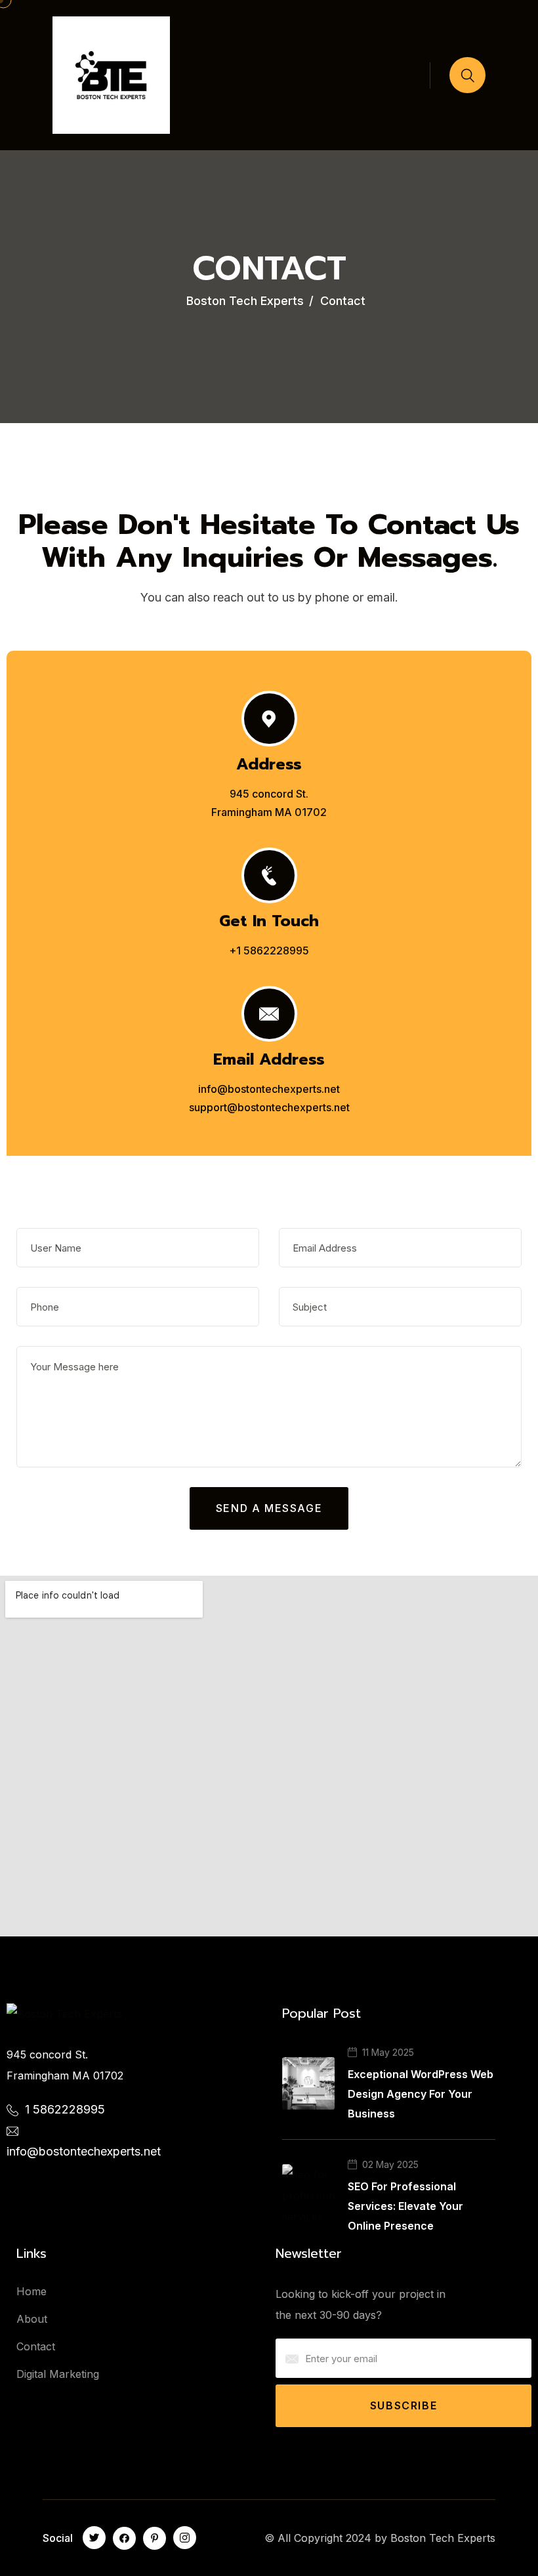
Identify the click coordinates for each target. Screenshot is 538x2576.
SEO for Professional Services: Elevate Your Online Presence (405, 2206)
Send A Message (269, 1508)
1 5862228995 (65, 2109)
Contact (36, 2346)
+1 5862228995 (269, 951)
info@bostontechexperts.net (269, 1089)
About (32, 2319)
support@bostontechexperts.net (269, 1107)
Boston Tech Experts (443, 2538)
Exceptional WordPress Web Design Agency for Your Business (421, 2094)
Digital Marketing (58, 2374)
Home (31, 2291)
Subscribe (403, 2405)
